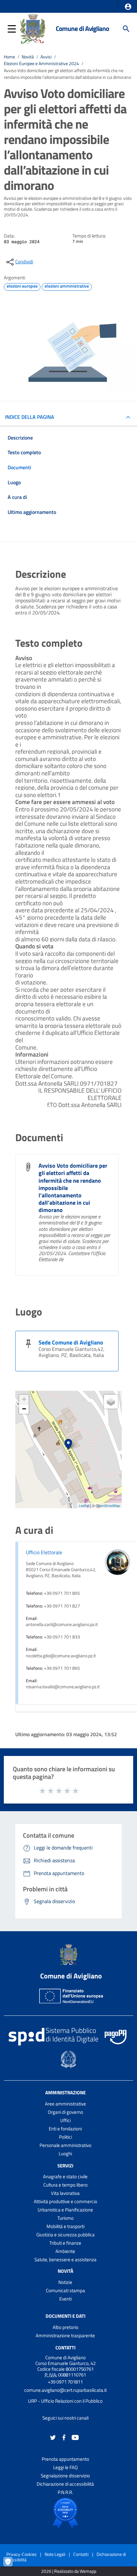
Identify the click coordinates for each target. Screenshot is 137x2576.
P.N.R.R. (65, 2492)
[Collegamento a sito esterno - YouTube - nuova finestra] (75, 2437)
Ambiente (65, 2251)
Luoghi (65, 2154)
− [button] (24, 1409)
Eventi (65, 2299)
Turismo (65, 2218)
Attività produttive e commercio (65, 2201)
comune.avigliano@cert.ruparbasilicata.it (65, 2390)
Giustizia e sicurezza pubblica (65, 2235)
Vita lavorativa (65, 2193)
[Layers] (111, 1402)
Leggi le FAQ (65, 2467)
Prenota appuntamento (65, 2459)
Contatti (65, 2348)
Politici (65, 2137)
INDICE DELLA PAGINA (30, 417)
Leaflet (84, 1505)
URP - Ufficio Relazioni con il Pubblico (65, 2401)
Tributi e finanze (65, 2243)
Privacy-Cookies (22, 2554)
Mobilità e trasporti (65, 2226)
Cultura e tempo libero (65, 2185)
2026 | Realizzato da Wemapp (69, 2571)
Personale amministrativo (65, 2145)
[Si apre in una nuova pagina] (65, 2513)
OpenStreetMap (108, 1505)
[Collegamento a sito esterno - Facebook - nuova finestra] (64, 2437)
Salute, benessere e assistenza (65, 2260)
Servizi (65, 2165)
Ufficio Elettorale (44, 1552)
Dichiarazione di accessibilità (65, 2484)
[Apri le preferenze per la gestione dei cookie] (11, 2565)
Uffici (65, 2120)
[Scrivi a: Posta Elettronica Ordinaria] (65, 2396)
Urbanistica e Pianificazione (65, 2210)
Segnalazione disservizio (65, 2476)
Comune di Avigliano (82, 29)
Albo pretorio (65, 2327)
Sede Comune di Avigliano (71, 1342)
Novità (28, 57)
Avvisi (46, 57)
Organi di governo (65, 2112)
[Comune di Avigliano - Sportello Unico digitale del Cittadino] (33, 28)
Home (9, 57)
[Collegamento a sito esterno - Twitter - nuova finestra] (53, 2437)
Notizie (65, 2282)
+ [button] (24, 1399)
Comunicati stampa (65, 2290)
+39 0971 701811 (65, 2382)
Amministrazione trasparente (65, 2335)
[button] (128, 7)
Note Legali (55, 2554)
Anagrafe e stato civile (65, 2177)
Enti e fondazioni (65, 2129)
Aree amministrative (65, 2104)
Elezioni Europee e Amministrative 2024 (41, 64)
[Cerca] (126, 29)
